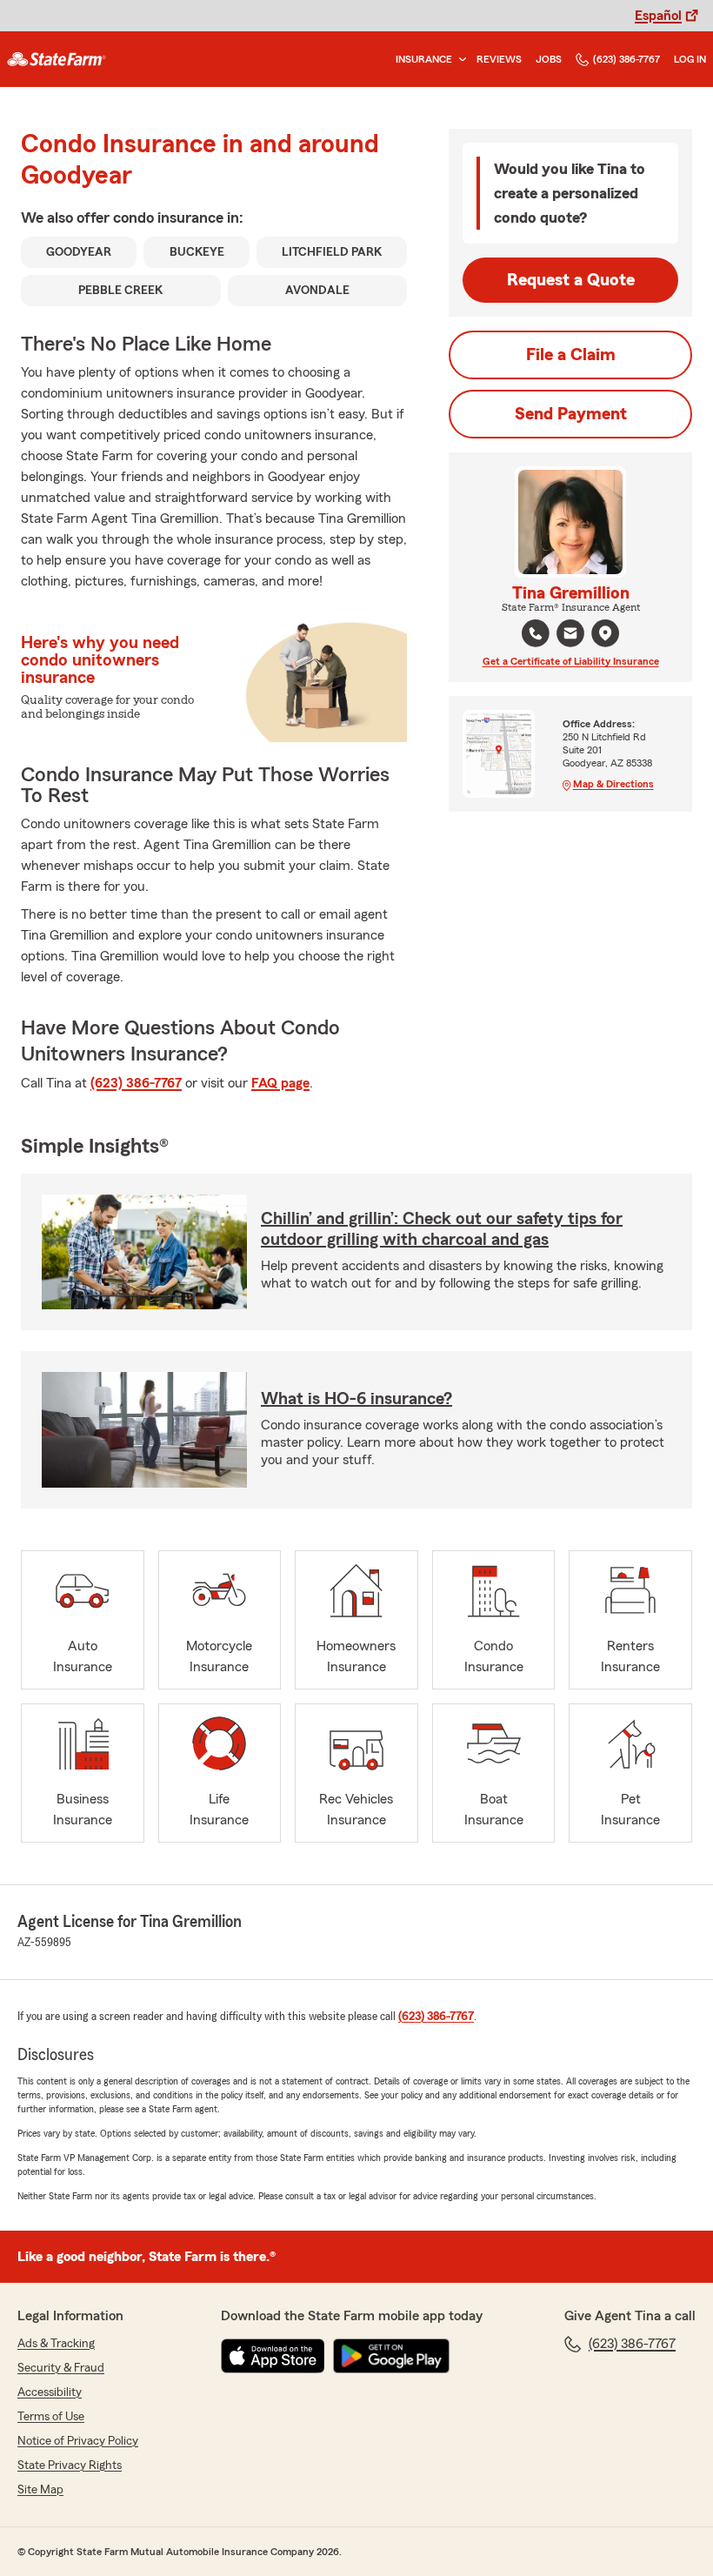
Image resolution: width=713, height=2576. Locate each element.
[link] (57, 59)
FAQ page (280, 1083)
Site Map (40, 2490)
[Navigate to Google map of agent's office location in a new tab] (605, 633)
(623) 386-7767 (626, 59)
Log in (690, 59)
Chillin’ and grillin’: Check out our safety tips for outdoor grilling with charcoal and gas (442, 1229)
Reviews (499, 59)
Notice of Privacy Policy (78, 2441)
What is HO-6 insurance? (356, 1399)
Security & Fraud (61, 2368)
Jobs (549, 59)
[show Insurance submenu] (459, 60)
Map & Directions (613, 784)
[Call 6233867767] (536, 633)
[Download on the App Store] (273, 2356)
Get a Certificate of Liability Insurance (571, 661)
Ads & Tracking (56, 2344)
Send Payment (571, 414)
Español (658, 16)
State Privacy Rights (70, 2466)
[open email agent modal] (570, 636)
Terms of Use (51, 2417)
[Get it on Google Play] (391, 2356)
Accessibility (50, 2392)
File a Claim (571, 355)
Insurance (424, 59)
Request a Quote (571, 280)
